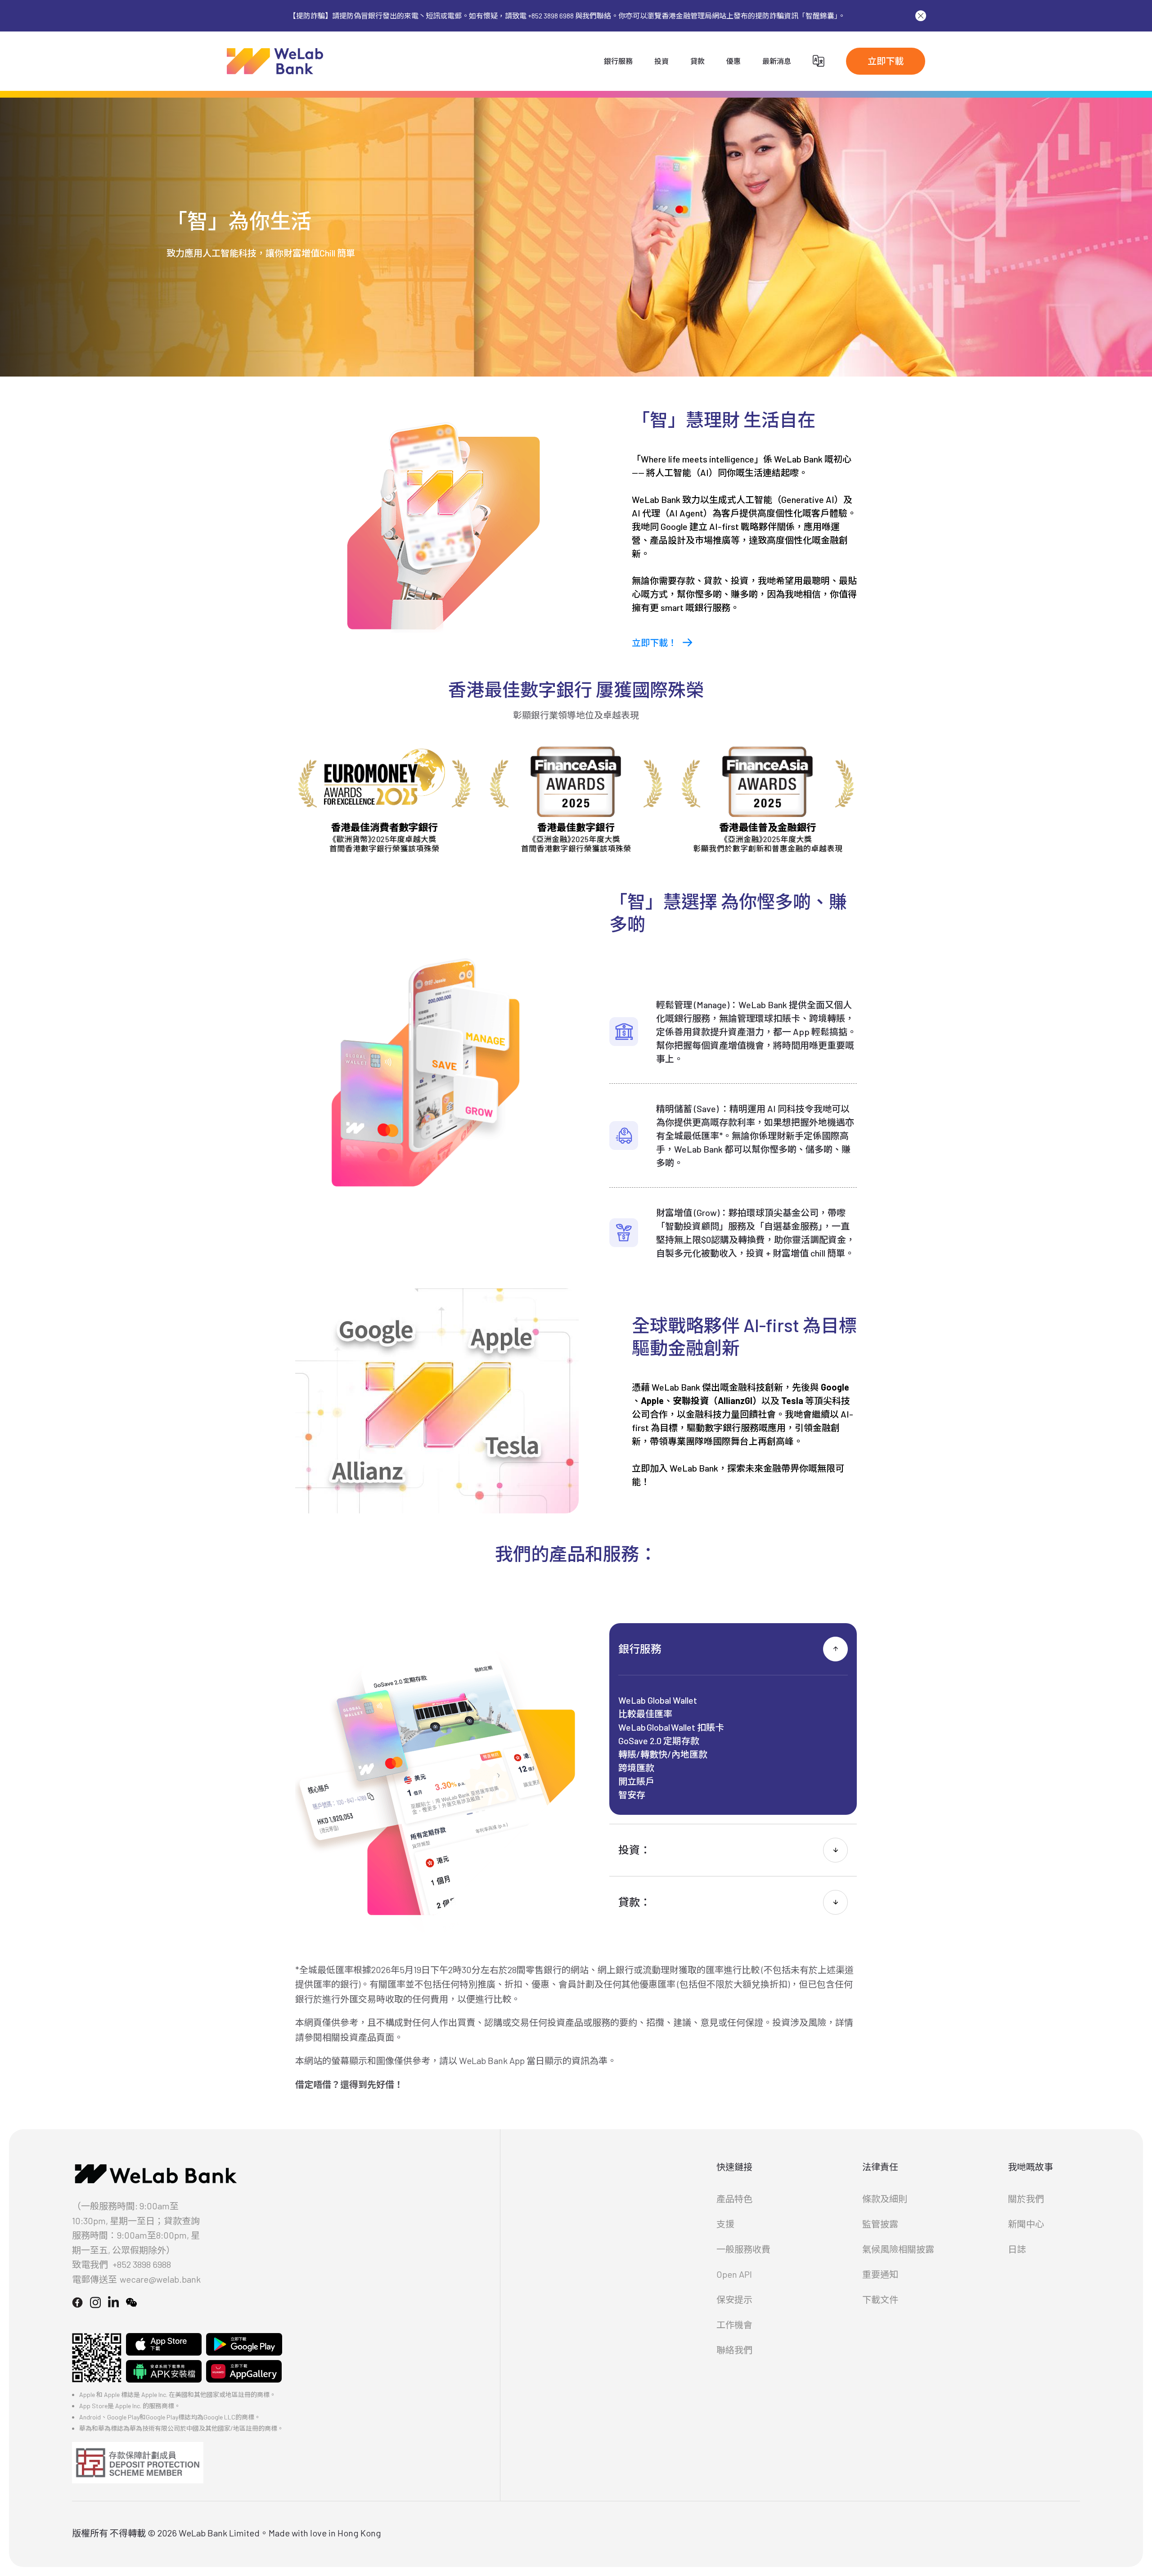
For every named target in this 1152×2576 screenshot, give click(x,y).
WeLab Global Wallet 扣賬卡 (671, 1727)
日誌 (1017, 2249)
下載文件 (880, 2299)
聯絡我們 (734, 2350)
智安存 (632, 1795)
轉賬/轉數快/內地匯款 (663, 1754)
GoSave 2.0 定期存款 (659, 1741)
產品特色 (734, 2199)
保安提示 (734, 2299)
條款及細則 (885, 2199)
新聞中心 (1026, 2224)
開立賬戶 (636, 1781)
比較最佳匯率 (645, 1714)
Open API (734, 2274)
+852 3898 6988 (142, 2264)
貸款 (697, 61)
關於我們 (1026, 2199)
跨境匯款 (636, 1768)
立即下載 (886, 61)
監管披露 (880, 2224)
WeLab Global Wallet (658, 1700)
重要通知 (880, 2274)
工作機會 (734, 2325)
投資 (661, 61)
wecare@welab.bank (160, 2279)
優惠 (733, 61)
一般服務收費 (743, 2249)
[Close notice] (921, 16)
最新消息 (777, 61)
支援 (725, 2224)
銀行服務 (618, 61)
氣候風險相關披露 (898, 2249)
